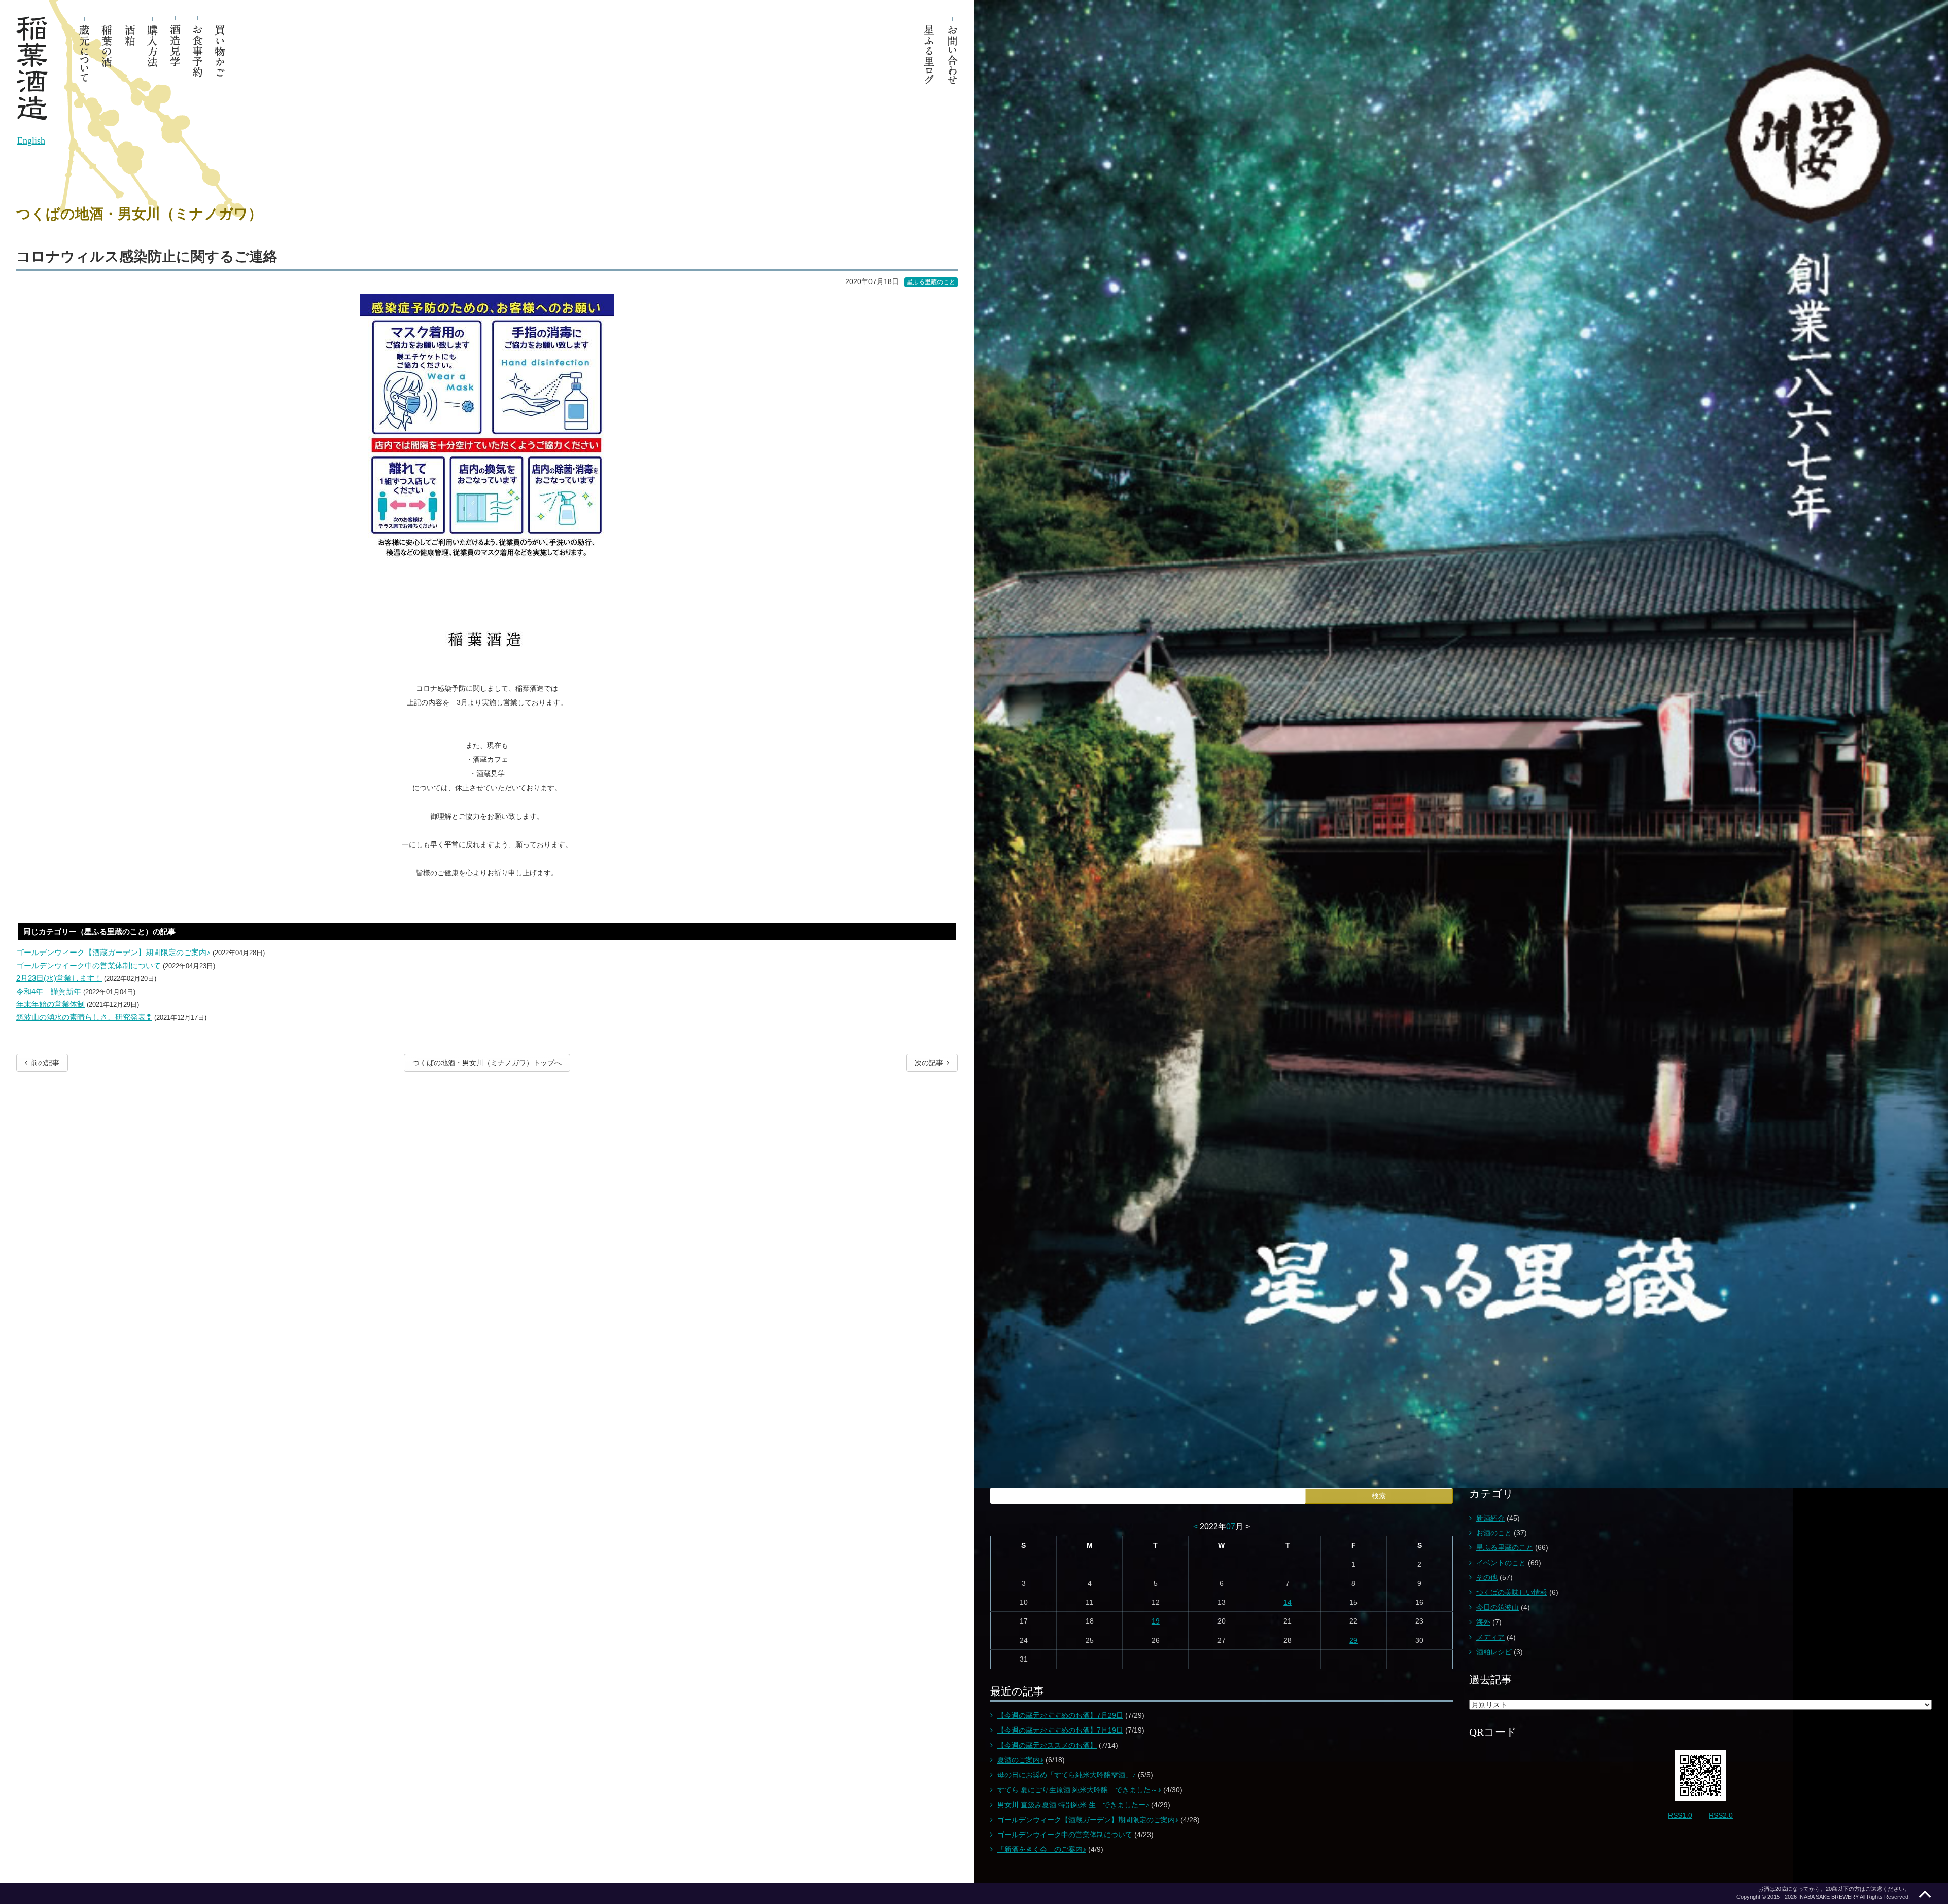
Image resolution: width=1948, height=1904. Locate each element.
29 (1353, 1640)
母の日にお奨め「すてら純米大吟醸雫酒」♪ (1067, 1775)
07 (1231, 1526)
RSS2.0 (1721, 1815)
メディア (1490, 1637)
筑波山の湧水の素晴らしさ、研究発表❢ (84, 1017)
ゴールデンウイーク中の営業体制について (89, 965)
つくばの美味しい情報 (1512, 1592)
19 (1156, 1621)
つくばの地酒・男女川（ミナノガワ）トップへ (487, 1063)
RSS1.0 (1680, 1815)
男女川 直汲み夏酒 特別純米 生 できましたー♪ (1073, 1805)
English (31, 140)
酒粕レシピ (1494, 1652)
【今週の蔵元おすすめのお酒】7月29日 (1060, 1715)
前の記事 (45, 1063)
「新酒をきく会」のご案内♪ (1042, 1849)
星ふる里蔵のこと (931, 282)
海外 (1483, 1622)
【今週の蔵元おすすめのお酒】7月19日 (1060, 1730)
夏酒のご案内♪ (1020, 1760)
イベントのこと (1501, 1563)
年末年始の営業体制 (50, 1004)
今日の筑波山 (1498, 1607)
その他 (1487, 1577)
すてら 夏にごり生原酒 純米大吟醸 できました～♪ (1079, 1790)
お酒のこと (1494, 1533)
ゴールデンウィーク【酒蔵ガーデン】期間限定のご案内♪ (113, 952)
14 (1288, 1602)
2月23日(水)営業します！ (59, 978)
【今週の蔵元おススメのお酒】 (1047, 1745)
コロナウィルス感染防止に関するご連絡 (147, 256)
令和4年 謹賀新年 (49, 991)
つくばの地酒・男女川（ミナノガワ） (139, 214)
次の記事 (929, 1063)
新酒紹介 (1490, 1518)
